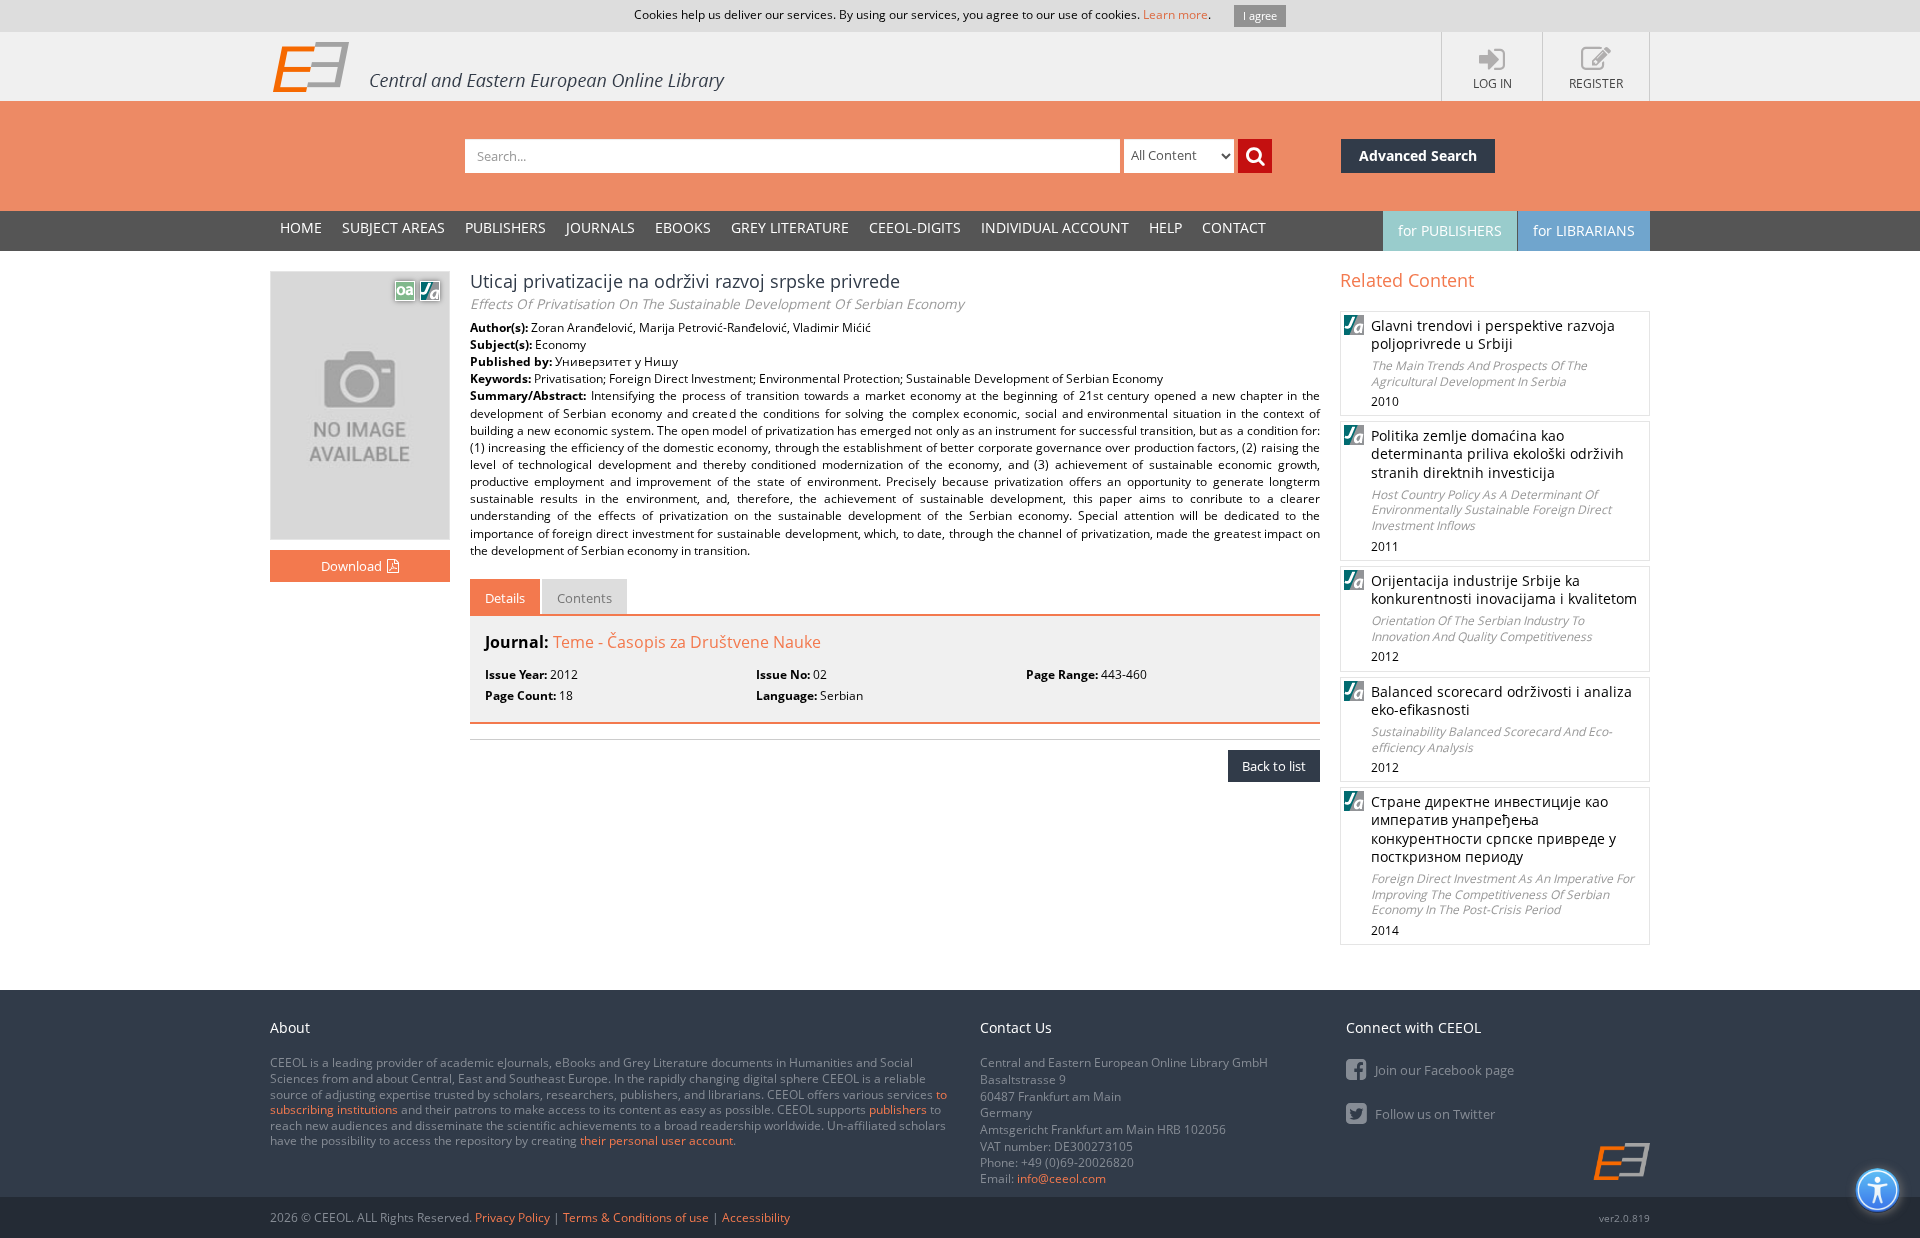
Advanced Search (1418, 155)
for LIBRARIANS (1584, 230)
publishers (898, 1109)
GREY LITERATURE (790, 227)
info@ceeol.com (1061, 1178)
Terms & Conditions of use (636, 1217)
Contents (584, 598)
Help (1165, 227)
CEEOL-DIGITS (915, 227)
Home (301, 227)
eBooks (683, 227)
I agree (1260, 15)
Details (505, 598)
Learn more (1175, 14)
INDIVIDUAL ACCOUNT (1055, 227)
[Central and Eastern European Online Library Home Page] (500, 66)
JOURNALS (600, 227)
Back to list (1274, 766)
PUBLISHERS (505, 227)
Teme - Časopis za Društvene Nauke (687, 642)
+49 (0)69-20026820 (1077, 1162)
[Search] (1255, 156)
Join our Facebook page (1443, 1070)
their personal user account (656, 1140)
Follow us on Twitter (1433, 1114)
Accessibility (756, 1217)
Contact (1234, 227)
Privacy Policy (512, 1217)
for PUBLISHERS (1450, 230)
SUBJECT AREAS (393, 227)
